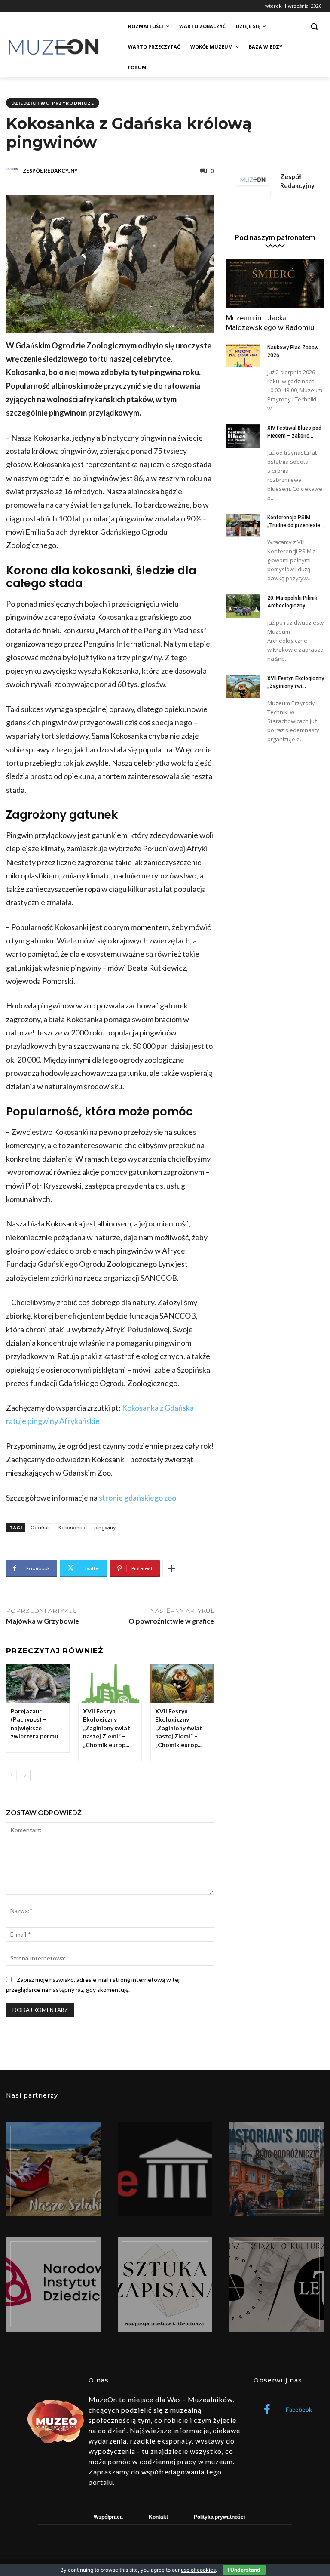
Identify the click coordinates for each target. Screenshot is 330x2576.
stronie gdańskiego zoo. (138, 1498)
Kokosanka (72, 1528)
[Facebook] (267, 2410)
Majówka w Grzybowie (43, 1621)
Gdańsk (40, 1528)
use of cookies (198, 2570)
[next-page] (25, 1775)
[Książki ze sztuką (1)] (277, 2284)
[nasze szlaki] (53, 2169)
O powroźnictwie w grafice (171, 1621)
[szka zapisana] (165, 2284)
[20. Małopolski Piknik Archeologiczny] (243, 606)
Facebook (299, 2410)
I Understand (244, 2570)
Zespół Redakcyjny (50, 171)
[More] (171, 1568)
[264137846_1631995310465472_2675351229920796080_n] (277, 2169)
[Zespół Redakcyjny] (14, 171)
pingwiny (105, 1528)
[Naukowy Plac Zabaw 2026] (243, 356)
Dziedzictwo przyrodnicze (53, 103)
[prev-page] (11, 1775)
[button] (314, 26)
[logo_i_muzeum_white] (165, 2169)
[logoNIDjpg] (53, 2284)
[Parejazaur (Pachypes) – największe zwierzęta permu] (38, 1684)
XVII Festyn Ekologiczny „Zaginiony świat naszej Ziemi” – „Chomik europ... (107, 1728)
